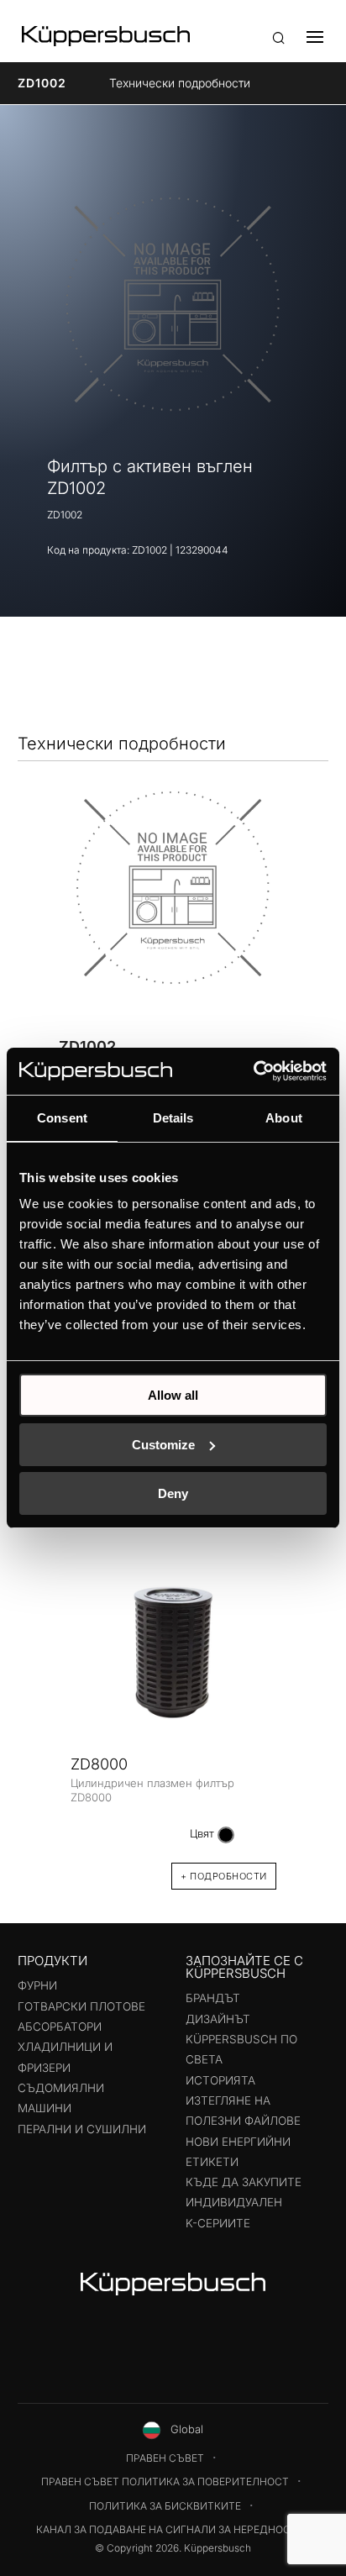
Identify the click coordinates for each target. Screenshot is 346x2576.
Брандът (213, 1998)
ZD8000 (99, 1764)
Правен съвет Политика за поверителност (165, 2481)
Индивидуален (234, 2202)
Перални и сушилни (82, 2129)
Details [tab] (173, 1118)
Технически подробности (180, 83)
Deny (173, 1493)
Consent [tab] (62, 1118)
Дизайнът (218, 2019)
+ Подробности (224, 1876)
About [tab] (284, 1118)
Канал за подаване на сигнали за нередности (170, 2529)
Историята (220, 2080)
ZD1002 (42, 83)
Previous (40, 1706)
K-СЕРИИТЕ (218, 2223)
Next (306, 1706)
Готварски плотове (81, 2006)
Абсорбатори (60, 2027)
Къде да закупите (244, 2182)
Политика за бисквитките (165, 2506)
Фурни (37, 1985)
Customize (163, 1445)
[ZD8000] (173, 1650)
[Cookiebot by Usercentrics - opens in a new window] (253, 1071)
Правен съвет (165, 2458)
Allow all (173, 1395)
